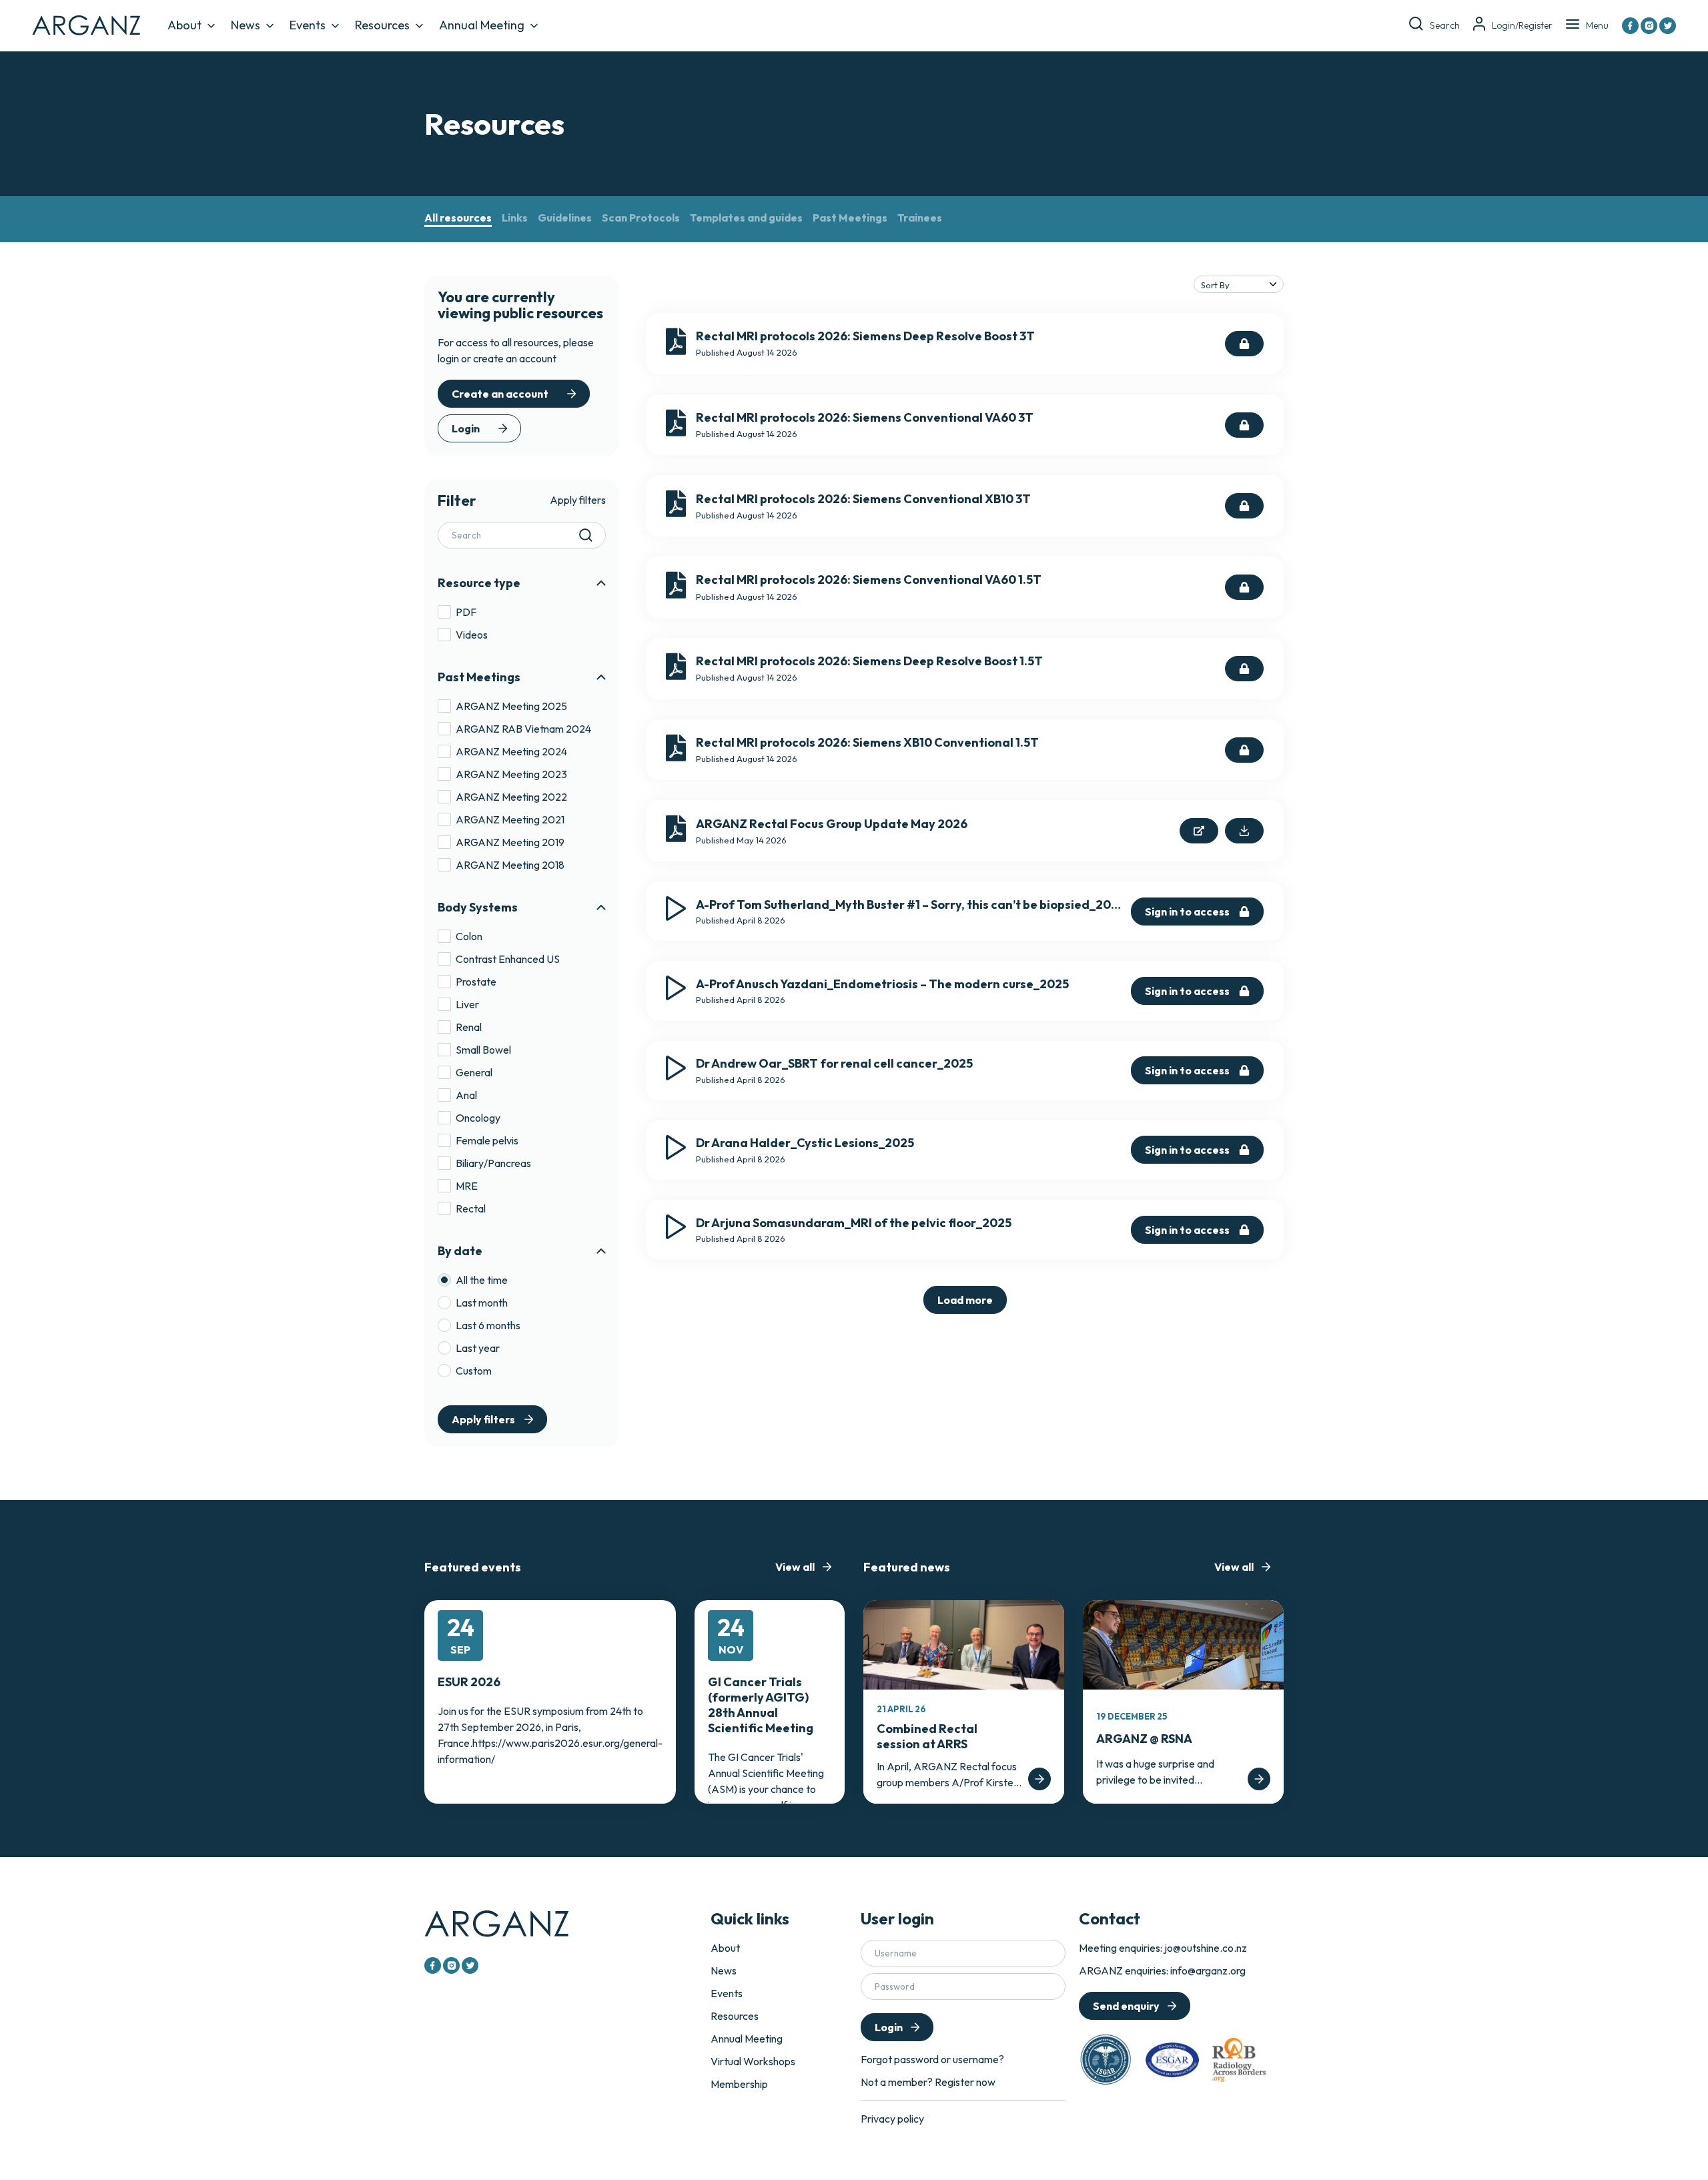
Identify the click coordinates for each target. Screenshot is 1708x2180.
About (184, 25)
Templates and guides (746, 218)
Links (515, 218)
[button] (522, 583)
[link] (965, 1300)
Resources (382, 25)
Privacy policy (892, 2119)
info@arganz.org (1208, 1970)
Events (308, 25)
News (246, 25)
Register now (965, 2082)
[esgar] (1172, 2060)
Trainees (920, 218)
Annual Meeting (482, 25)
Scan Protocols (641, 218)
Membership (739, 2084)
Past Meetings (850, 218)
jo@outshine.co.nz (1206, 1948)
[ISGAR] (1106, 2060)
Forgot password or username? (932, 2059)
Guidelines (565, 218)
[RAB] (1239, 2060)
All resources (458, 218)
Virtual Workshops (753, 2061)
